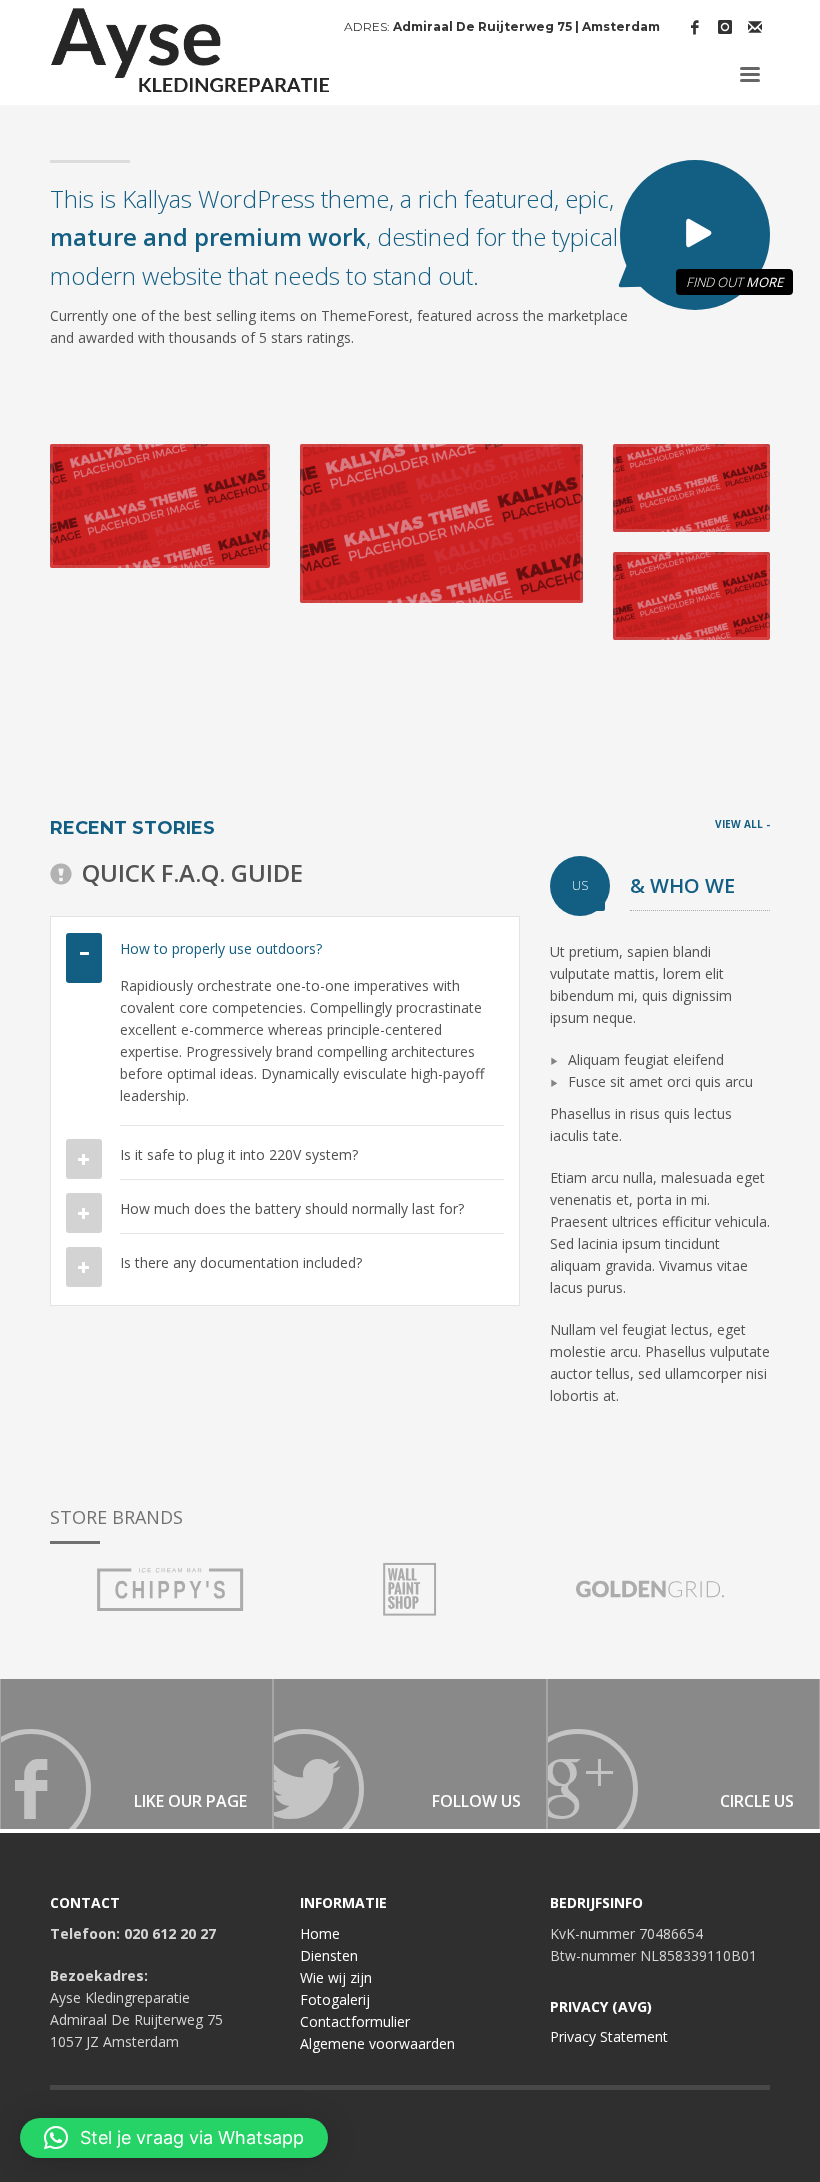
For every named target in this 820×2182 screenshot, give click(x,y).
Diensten (329, 1955)
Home (320, 1933)
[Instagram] (725, 27)
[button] (174, 2138)
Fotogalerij (335, 1999)
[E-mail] (755, 27)
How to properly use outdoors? (221, 948)
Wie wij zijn (336, 1977)
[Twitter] (409, 1754)
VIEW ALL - (742, 824)
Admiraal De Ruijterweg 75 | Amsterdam (526, 26)
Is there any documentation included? (241, 1262)
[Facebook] (695, 27)
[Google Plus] (683, 1754)
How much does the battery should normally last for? (292, 1208)
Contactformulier (355, 2021)
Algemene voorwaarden (377, 2043)
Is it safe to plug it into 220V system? (239, 1154)
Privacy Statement (609, 2036)
